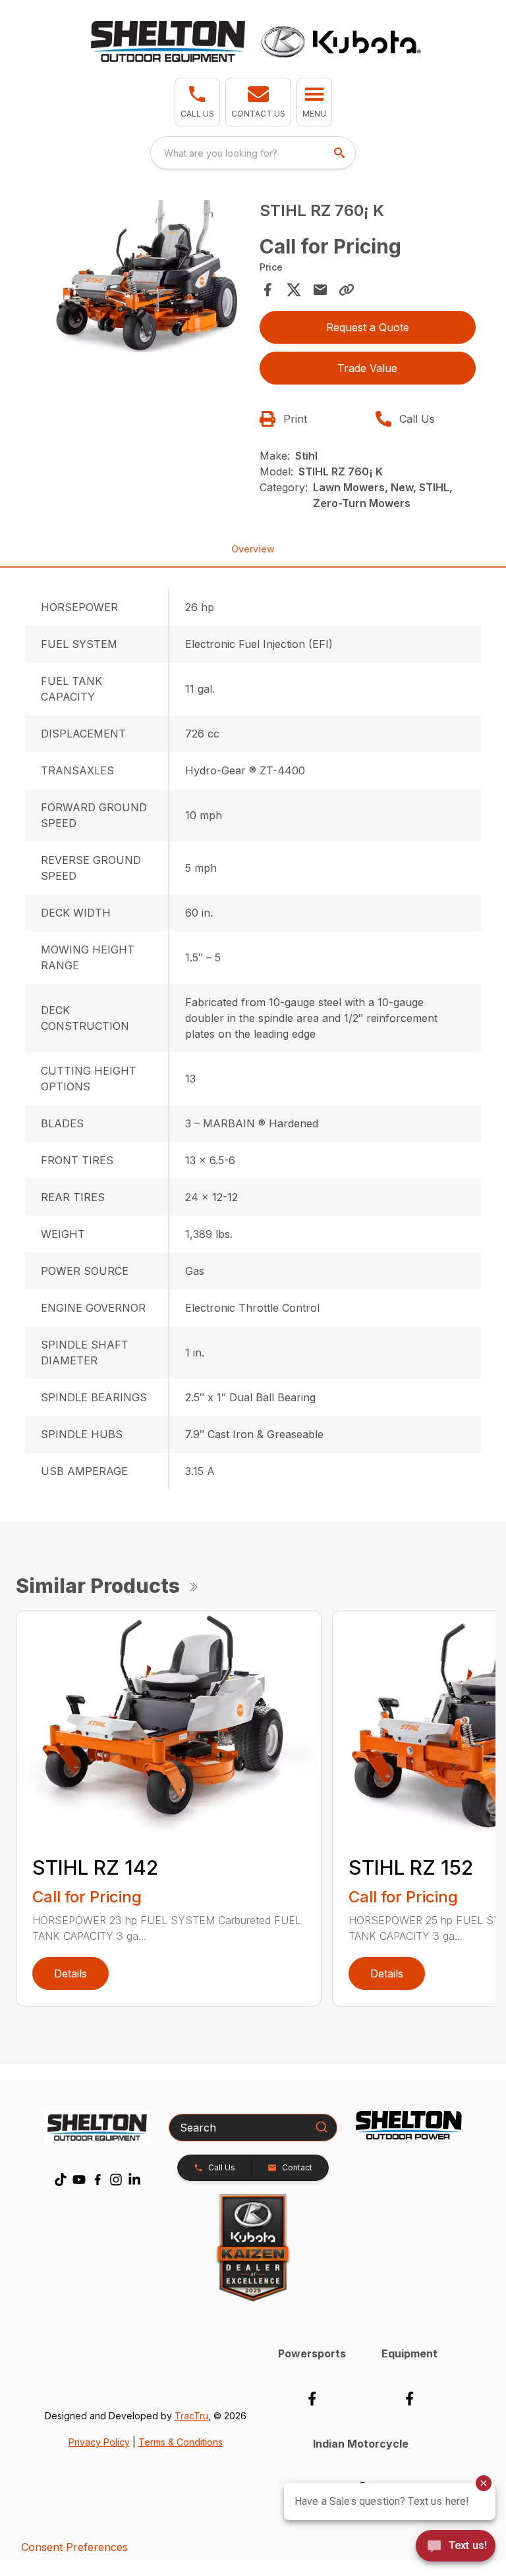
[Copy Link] (347, 290)
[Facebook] (98, 2180)
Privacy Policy (99, 2442)
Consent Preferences (74, 2547)
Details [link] (70, 1973)
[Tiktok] (61, 2180)
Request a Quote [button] (368, 327)
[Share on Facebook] (267, 290)
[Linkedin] (134, 2180)
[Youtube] (79, 2180)
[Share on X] (294, 290)
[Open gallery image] (138, 276)
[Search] (322, 2127)
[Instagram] (116, 2180)
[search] (341, 153)
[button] (197, 102)
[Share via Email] (320, 290)
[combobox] (253, 153)
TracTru (191, 2416)
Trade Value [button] (367, 368)
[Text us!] (456, 2547)
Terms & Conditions (181, 2442)
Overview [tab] (253, 549)
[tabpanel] (138, 278)
